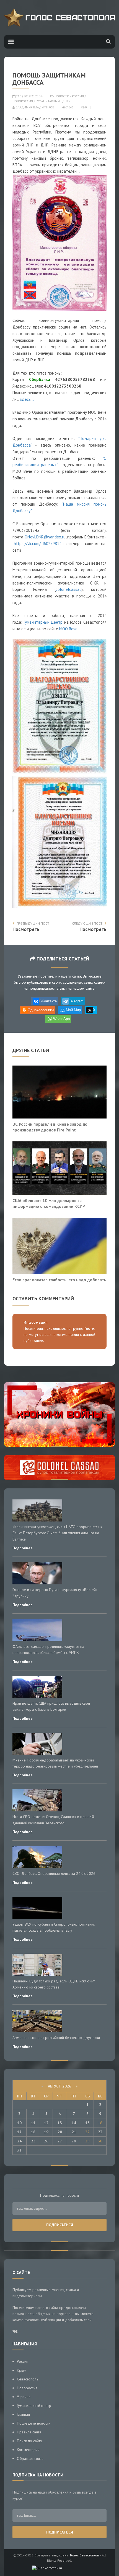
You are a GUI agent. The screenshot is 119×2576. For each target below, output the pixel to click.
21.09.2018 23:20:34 (29, 96)
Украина (24, 2397)
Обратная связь (30, 2458)
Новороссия (23, 101)
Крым (22, 2370)
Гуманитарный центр (34, 2406)
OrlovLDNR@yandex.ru (45, 537)
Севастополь (28, 2379)
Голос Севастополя (85, 2555)
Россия (78, 96)
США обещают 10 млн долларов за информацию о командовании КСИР (49, 1203)
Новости (62, 96)
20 (60, 2132)
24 (19, 2141)
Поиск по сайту (29, 2441)
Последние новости (34, 2423)
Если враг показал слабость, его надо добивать (59, 1280)
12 (46, 2123)
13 (60, 2123)
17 (19, 2132)
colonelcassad (69, 589)
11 (33, 2123)
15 (87, 2123)
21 (74, 2132)
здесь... (27, 399)
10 (19, 2123)
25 (33, 2141)
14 (74, 2123)
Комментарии (28, 2450)
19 (46, 2132)
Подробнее (23, 1548)
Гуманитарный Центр (53, 101)
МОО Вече (68, 629)
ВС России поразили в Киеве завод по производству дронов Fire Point (50, 1127)
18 (33, 2132)
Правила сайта (29, 2432)
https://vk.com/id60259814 (38, 544)
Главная (23, 2414)
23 (100, 2132)
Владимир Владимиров (34, 107)
